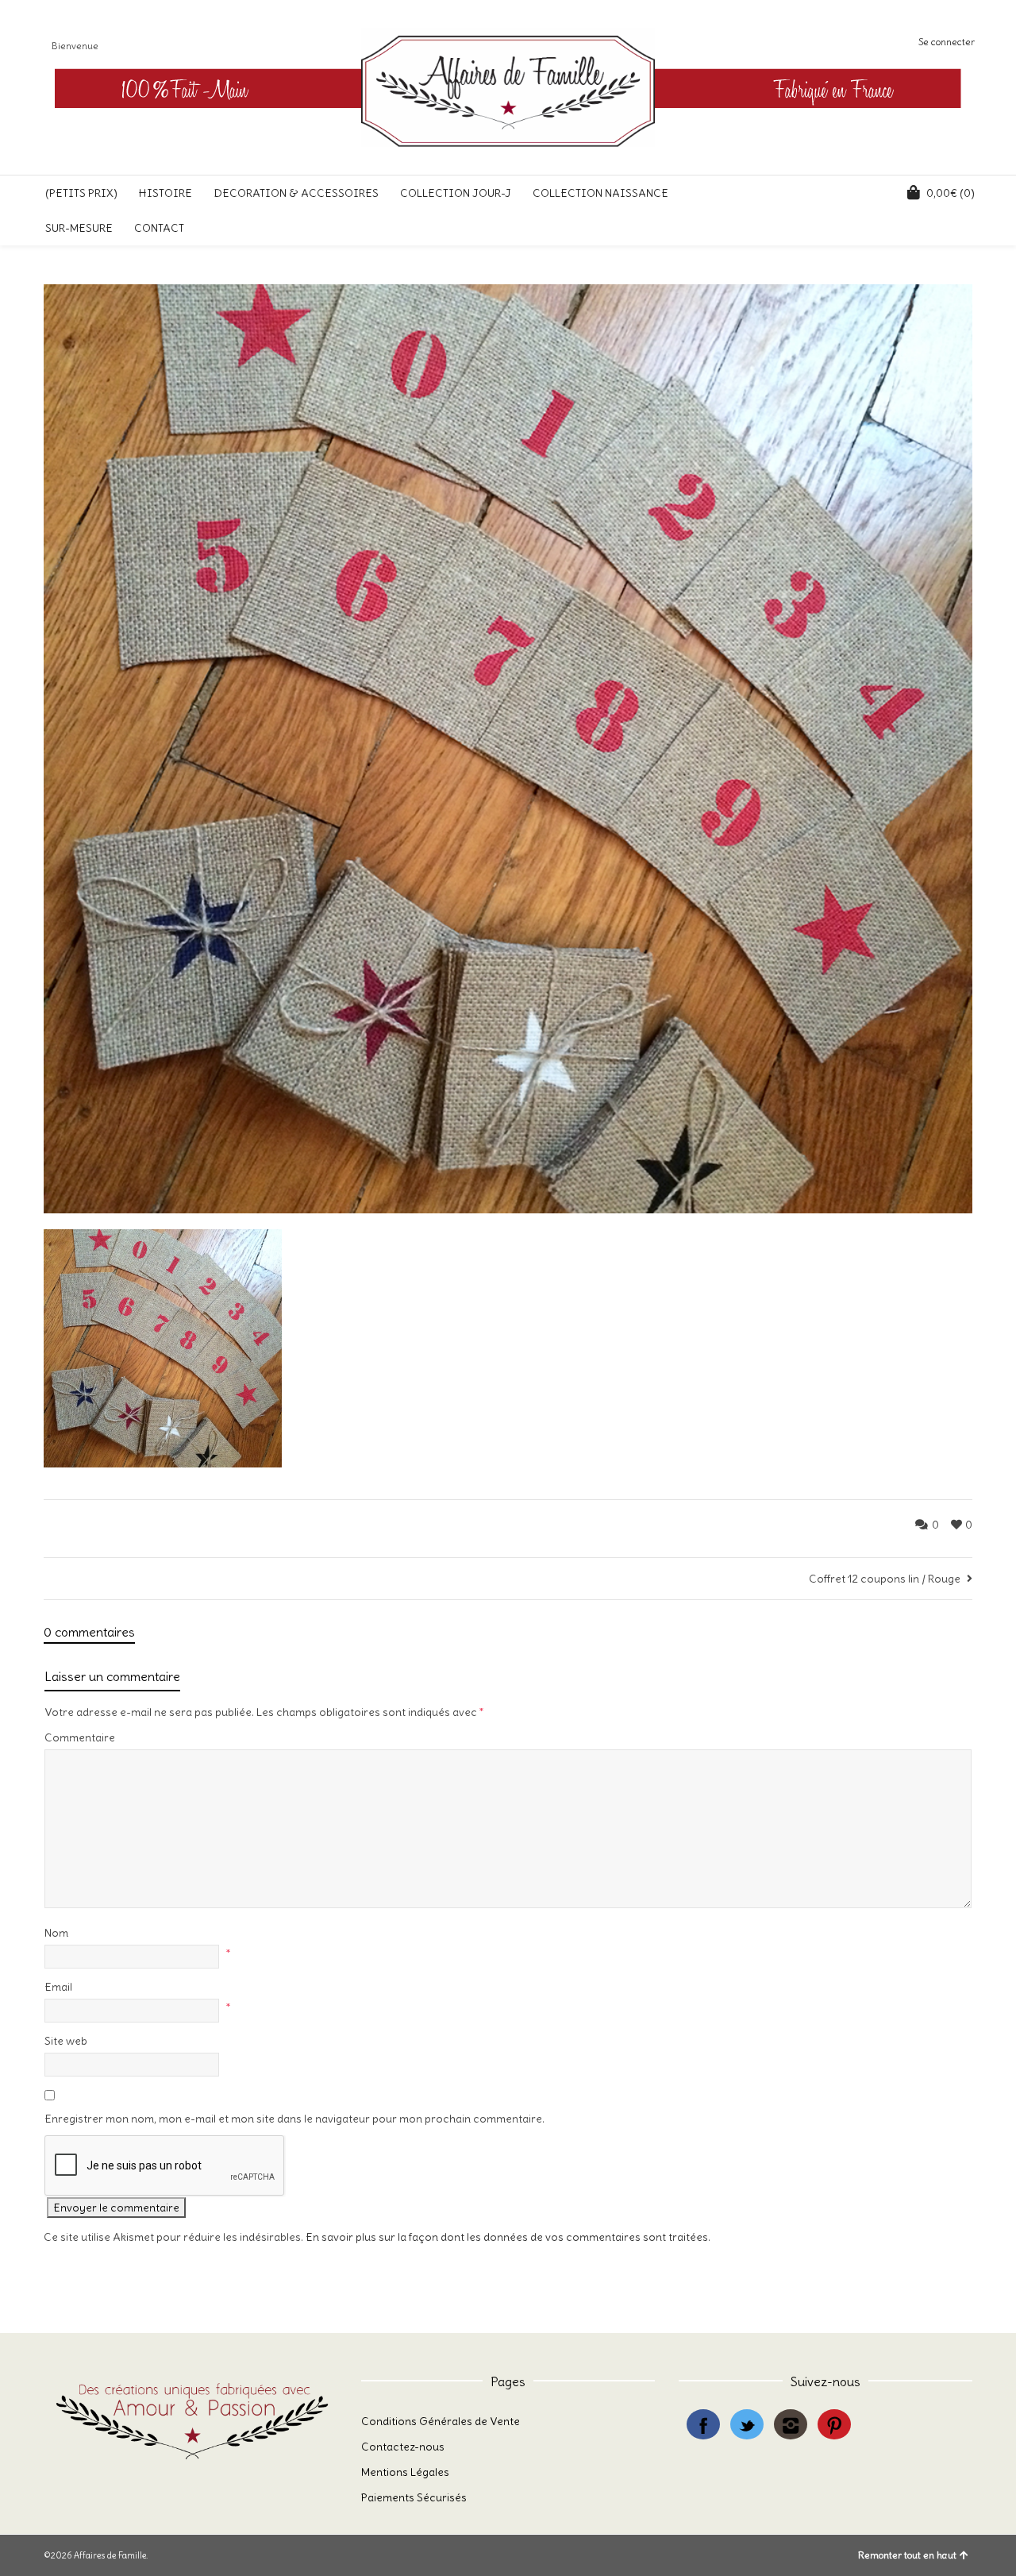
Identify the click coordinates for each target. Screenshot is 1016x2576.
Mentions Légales (405, 2472)
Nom (56, 1933)
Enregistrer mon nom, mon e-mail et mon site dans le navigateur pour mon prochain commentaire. (294, 2119)
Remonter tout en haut (907, 2555)
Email (58, 1987)
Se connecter (947, 42)
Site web (66, 2041)
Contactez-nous (403, 2447)
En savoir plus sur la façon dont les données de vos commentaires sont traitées (507, 2237)
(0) (951, 193)
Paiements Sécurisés (414, 2497)
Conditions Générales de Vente (441, 2421)
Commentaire (80, 1737)
